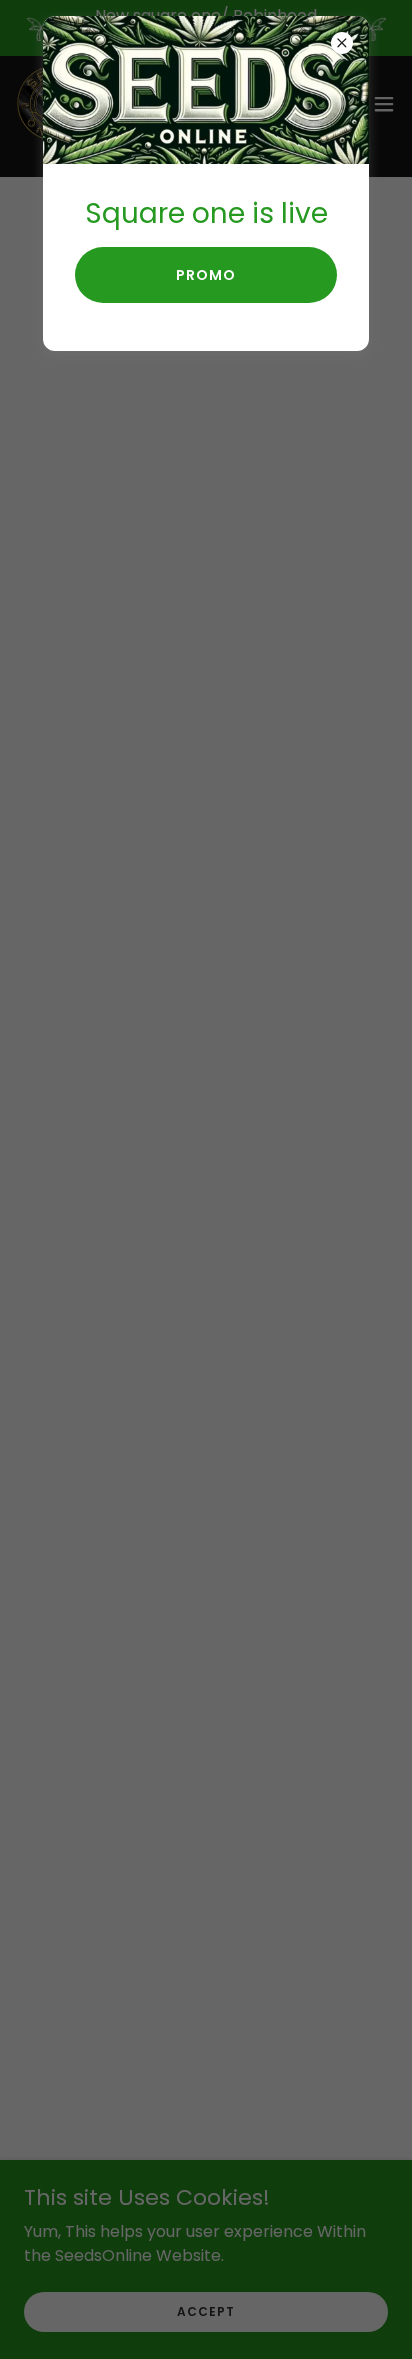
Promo (206, 275)
